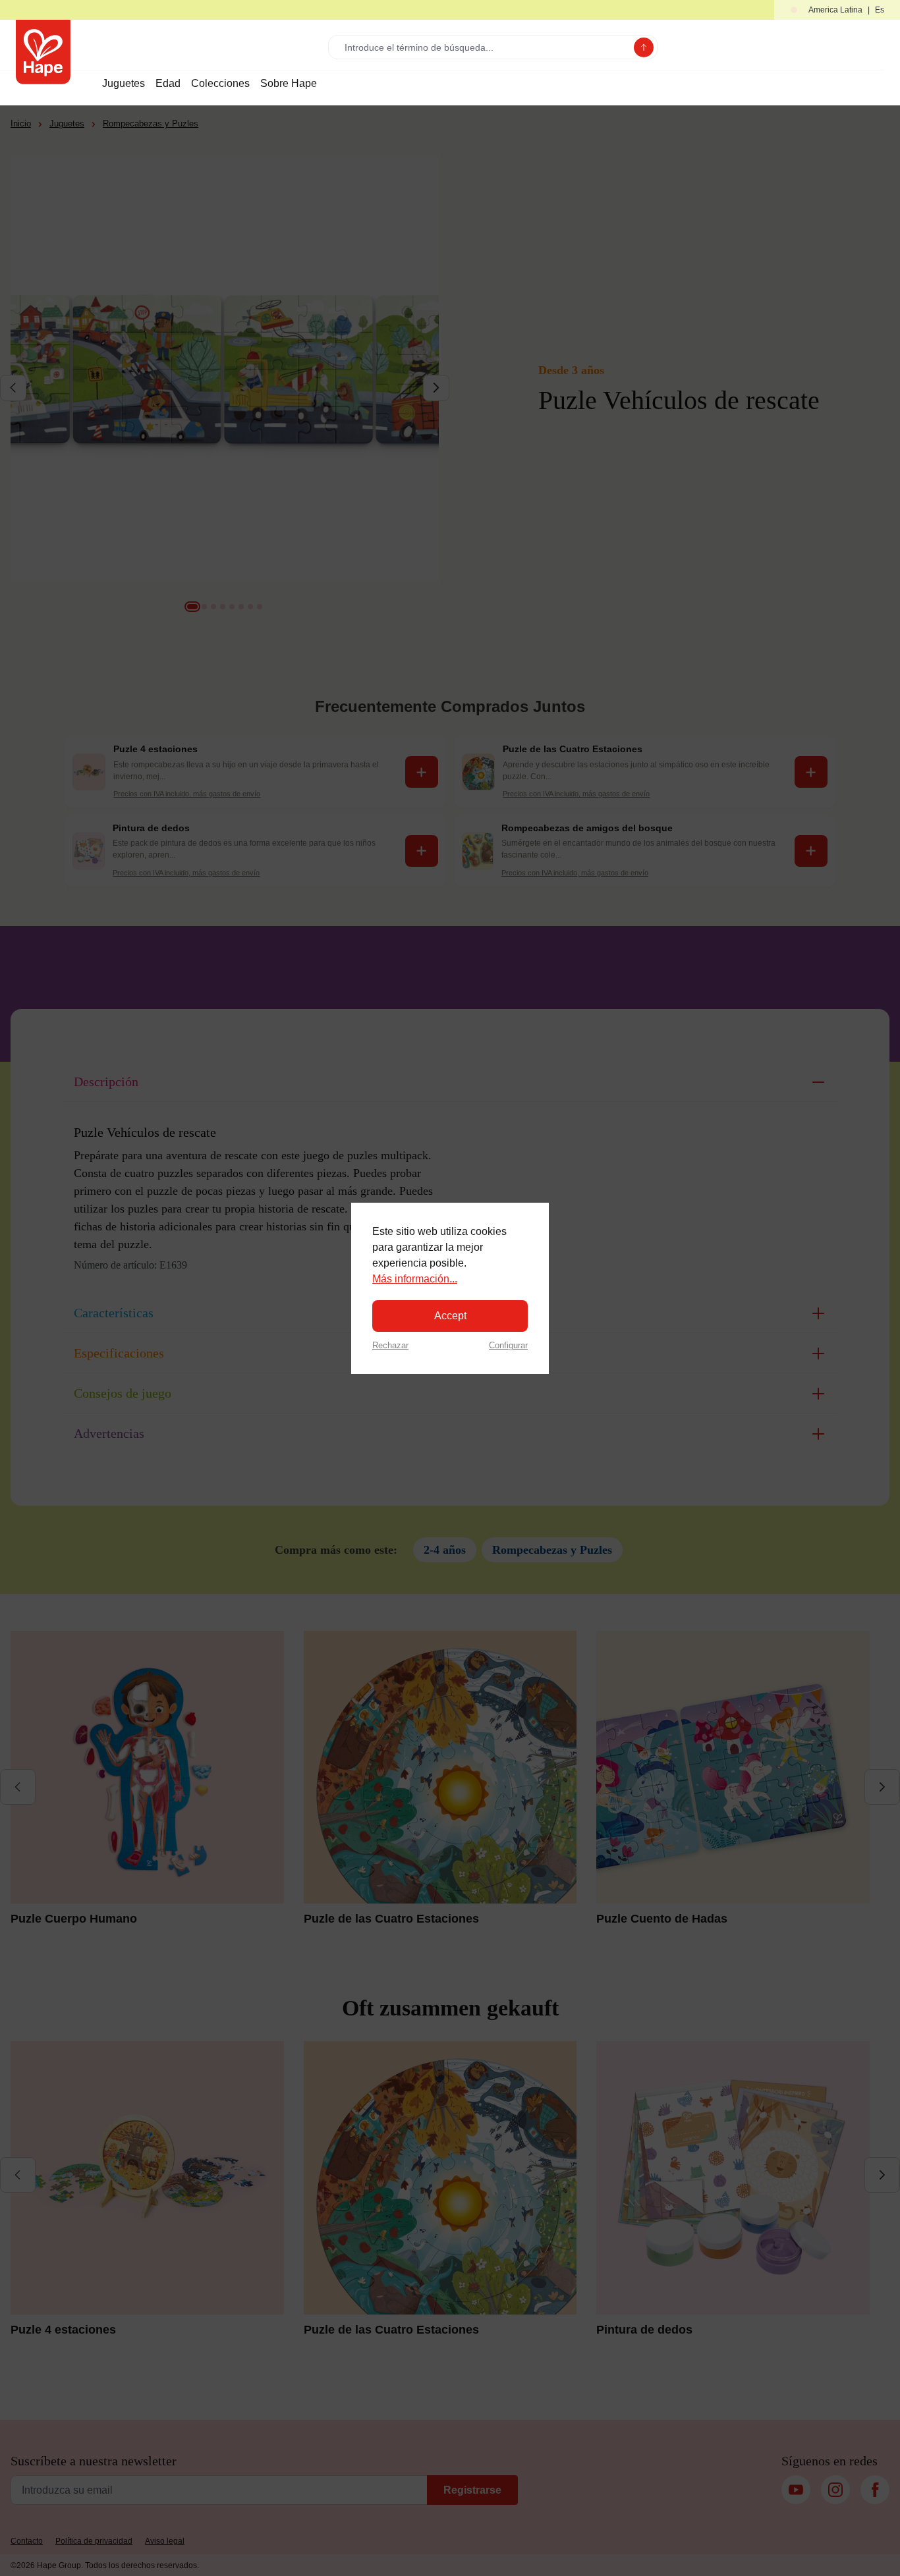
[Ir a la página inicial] (43, 52)
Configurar (508, 1345)
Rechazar (390, 1345)
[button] (837, 10)
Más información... (415, 1279)
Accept (450, 1316)
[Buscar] (644, 47)
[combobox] (484, 47)
